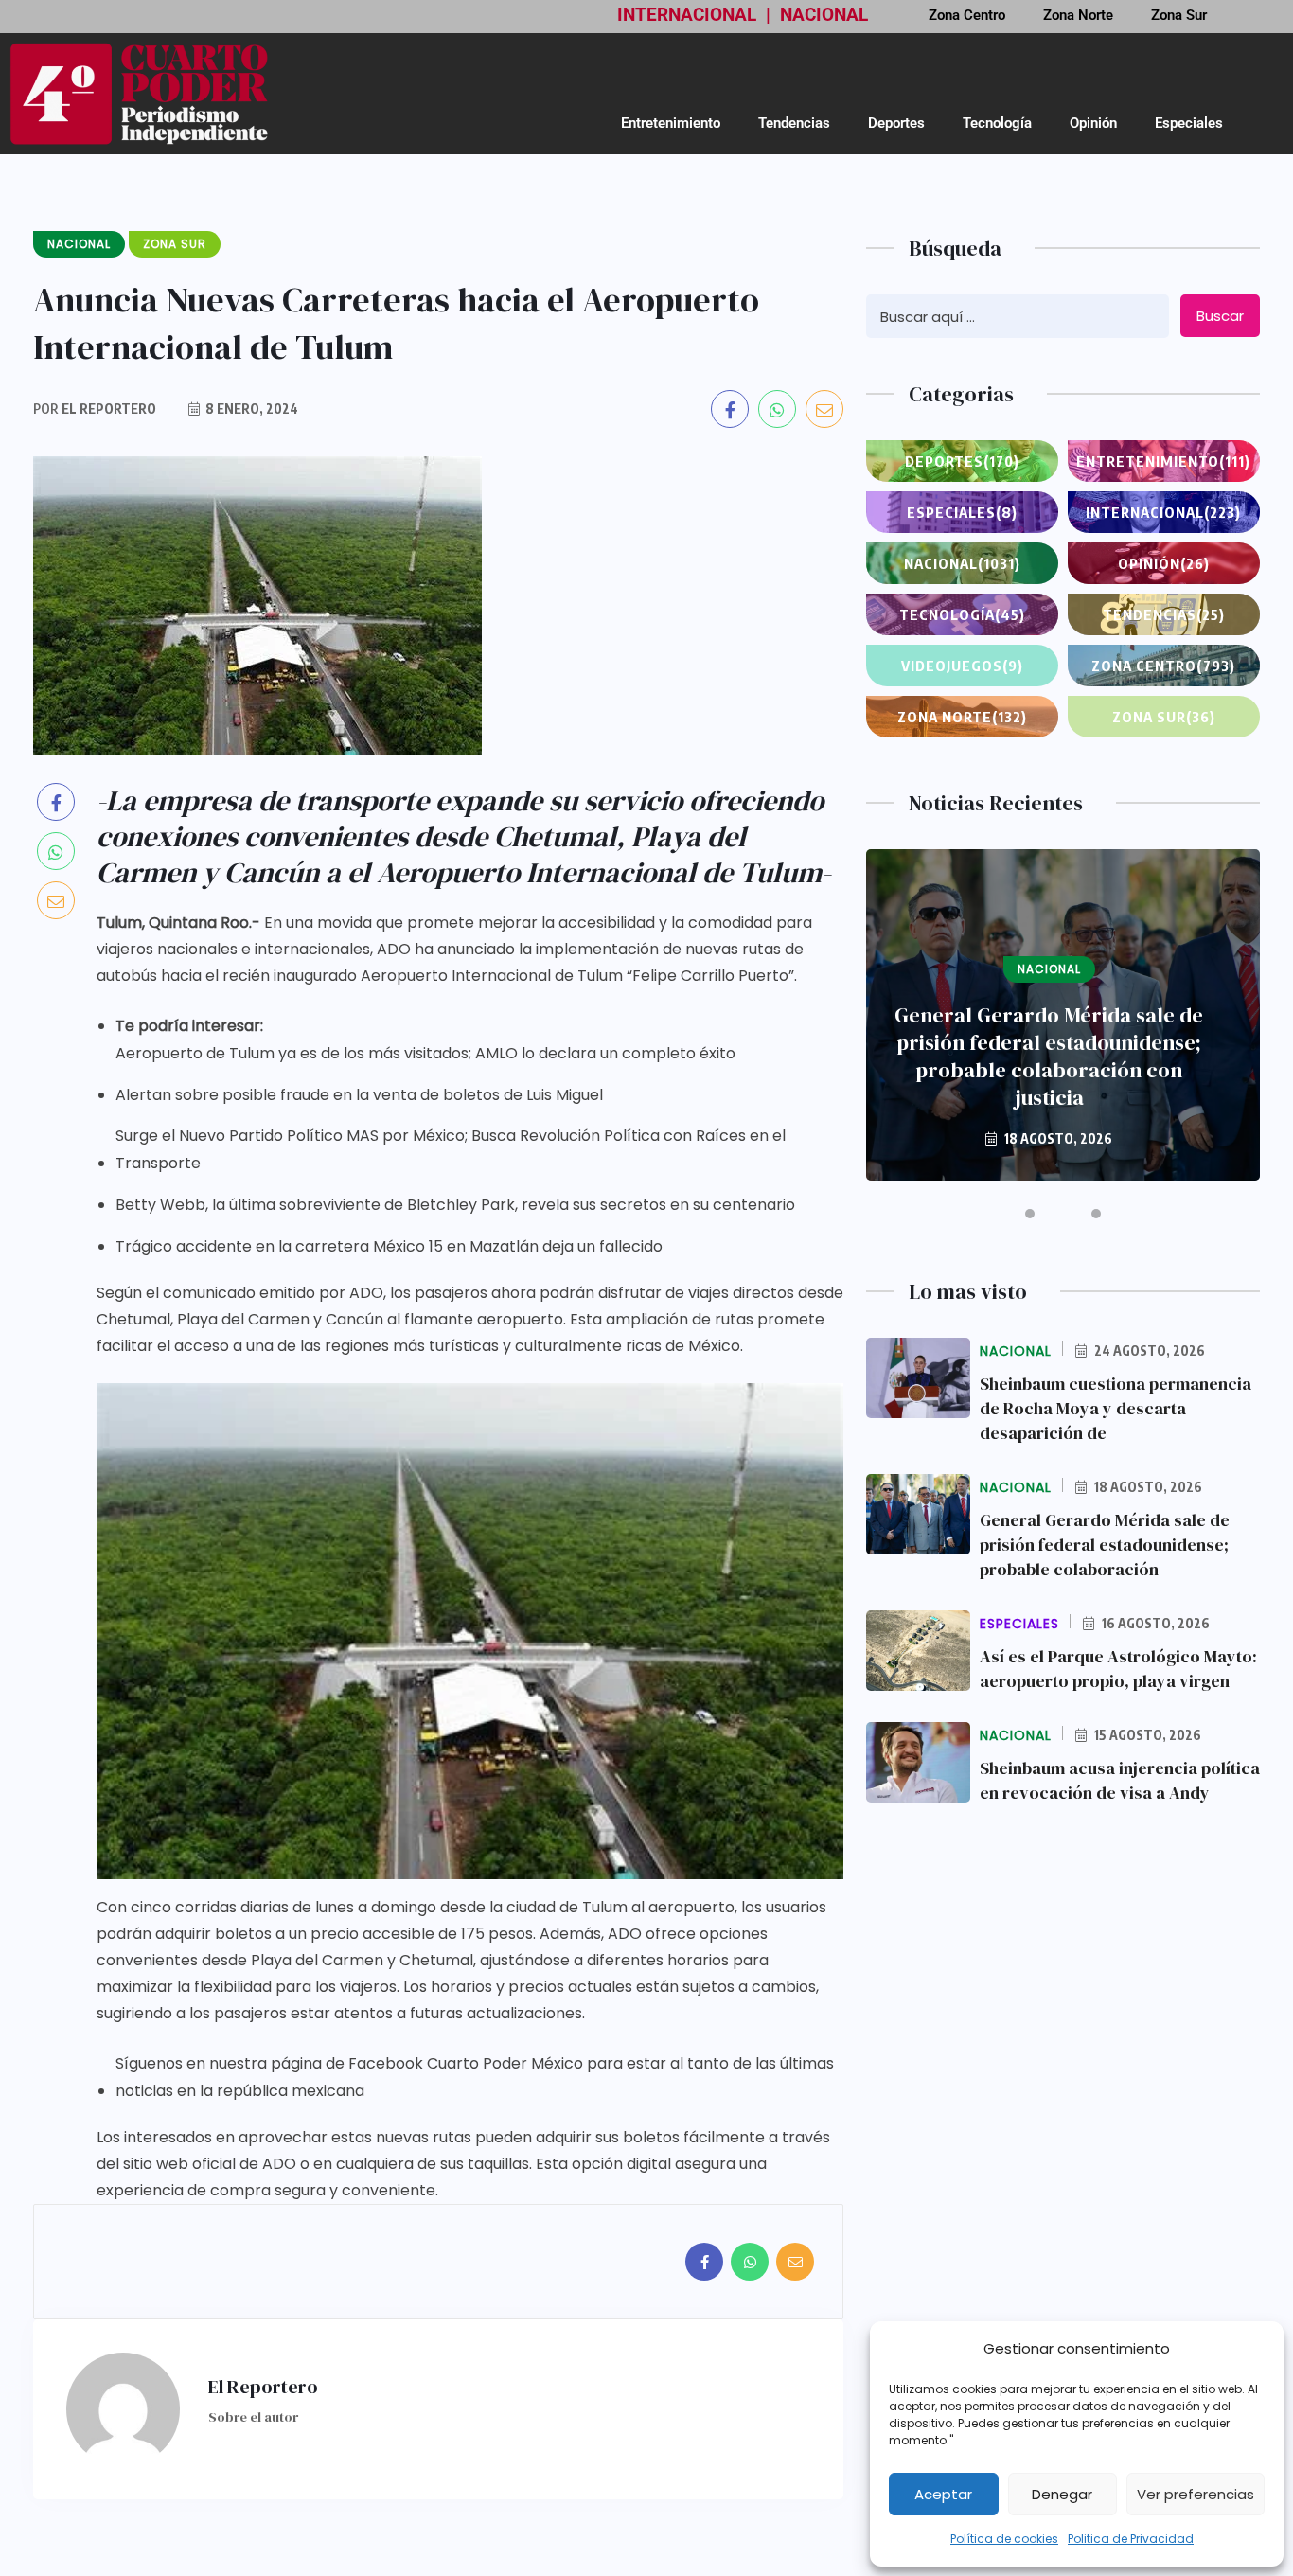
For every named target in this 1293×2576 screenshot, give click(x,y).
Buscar (1220, 316)
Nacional (962, 563)
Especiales (1189, 123)
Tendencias (794, 123)
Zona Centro (1163, 666)
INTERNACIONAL (687, 15)
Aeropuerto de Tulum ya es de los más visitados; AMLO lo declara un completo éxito (425, 1053)
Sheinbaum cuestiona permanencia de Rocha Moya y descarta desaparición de (1116, 1408)
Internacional (1163, 512)
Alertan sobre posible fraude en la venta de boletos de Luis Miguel (359, 1095)
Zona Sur (1164, 717)
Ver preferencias (1196, 2494)
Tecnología (997, 123)
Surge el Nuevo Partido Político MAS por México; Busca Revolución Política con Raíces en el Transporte (451, 1149)
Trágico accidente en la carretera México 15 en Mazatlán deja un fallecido (389, 1246)
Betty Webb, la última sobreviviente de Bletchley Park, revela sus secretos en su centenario (455, 1205)
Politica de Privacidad (1131, 2539)
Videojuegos (962, 666)
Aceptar (943, 2494)
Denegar (1062, 2494)
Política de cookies (1004, 2539)
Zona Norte (962, 717)
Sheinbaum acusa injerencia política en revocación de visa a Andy (1120, 1780)
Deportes (896, 123)
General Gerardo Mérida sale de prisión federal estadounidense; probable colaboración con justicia (1049, 1057)
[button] (1030, 1214)
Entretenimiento (671, 123)
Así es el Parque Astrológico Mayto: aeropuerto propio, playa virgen (1118, 1669)
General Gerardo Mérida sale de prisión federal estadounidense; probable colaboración (1105, 1545)
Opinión (1093, 123)
